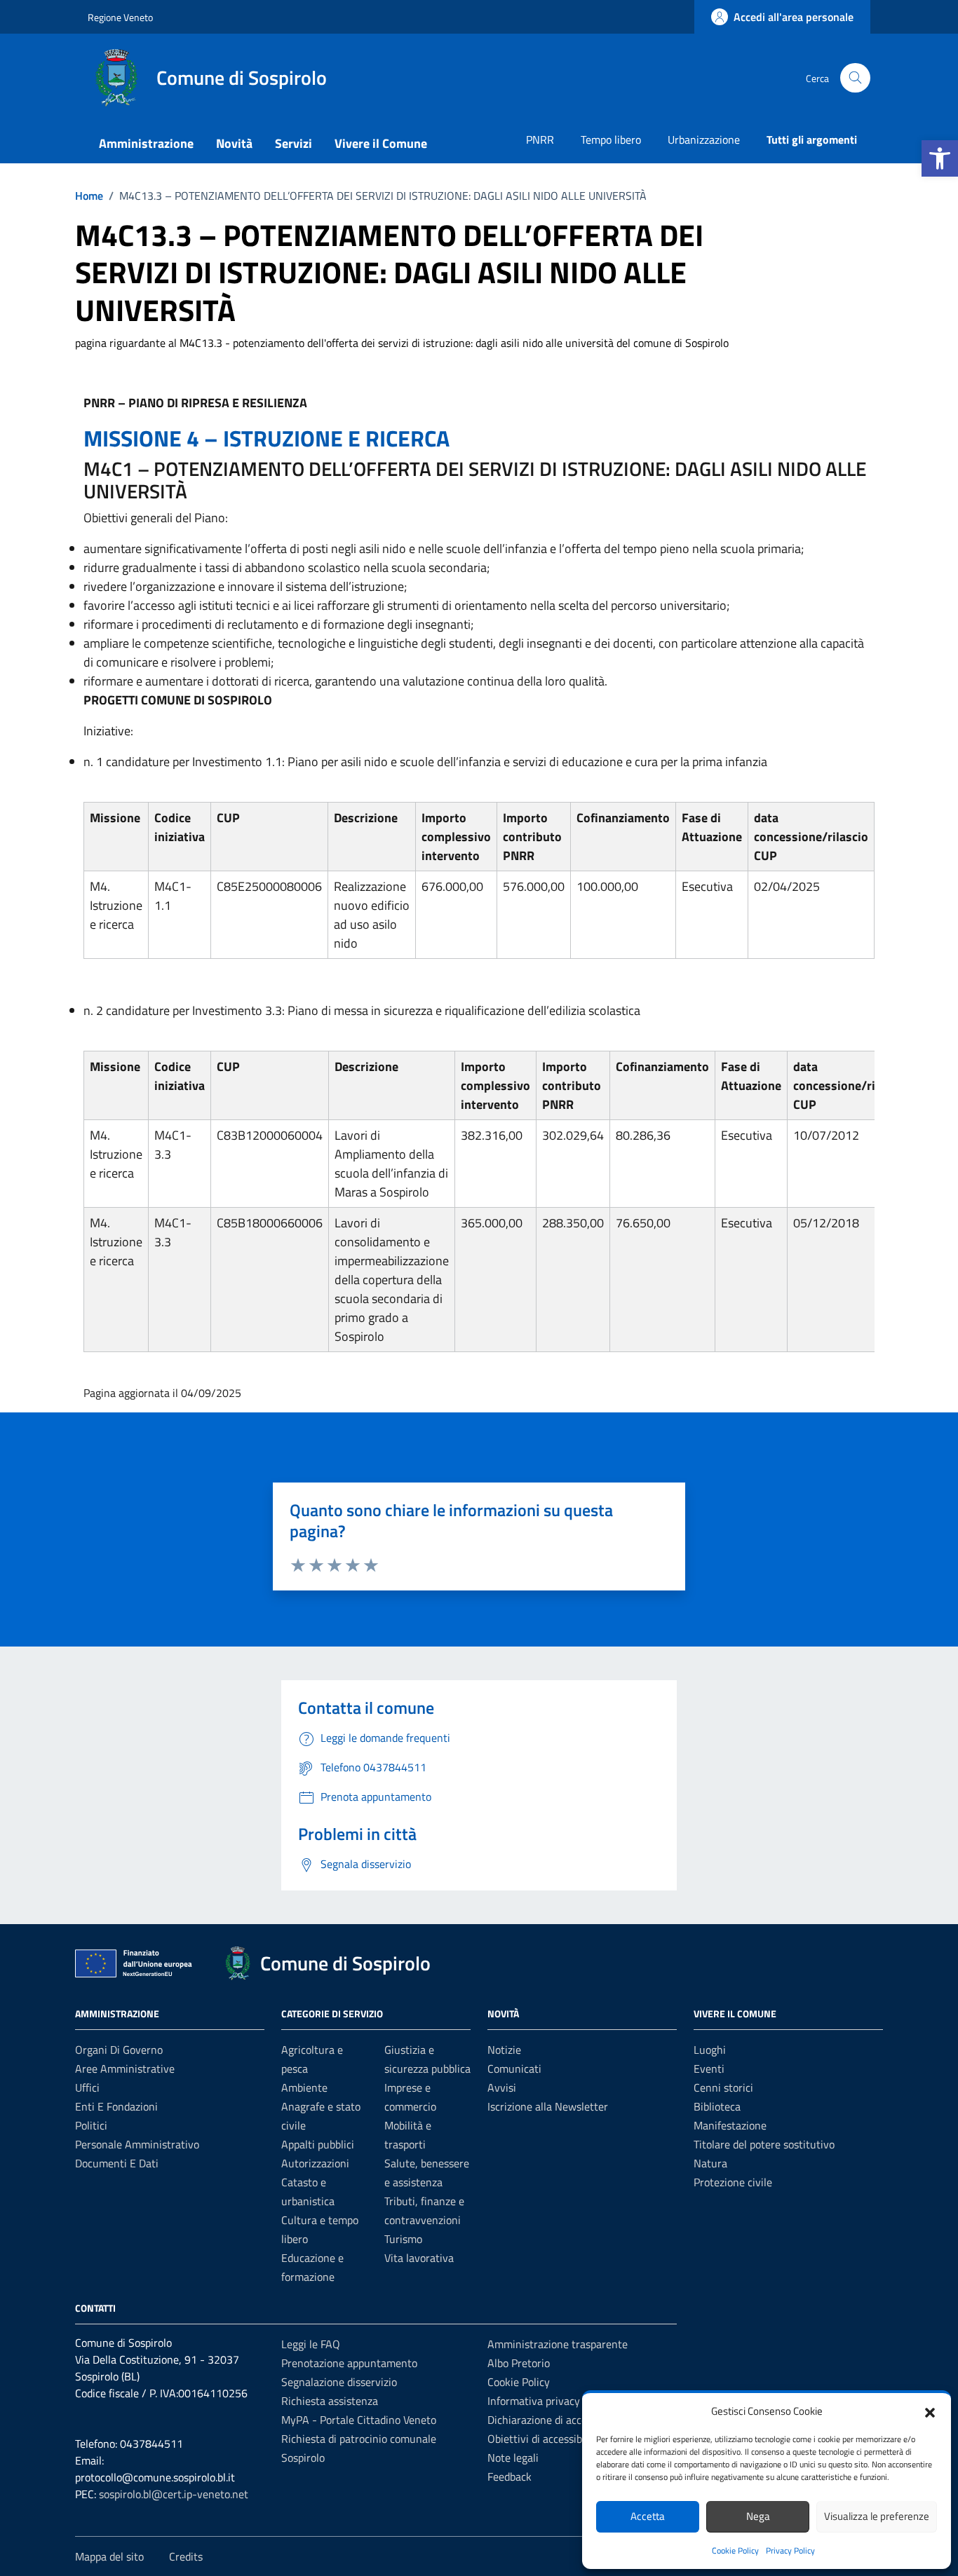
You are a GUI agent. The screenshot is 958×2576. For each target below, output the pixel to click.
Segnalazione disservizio (339, 2382)
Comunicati (514, 2069)
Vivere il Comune (381, 143)
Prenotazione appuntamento (349, 2363)
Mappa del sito (109, 2556)
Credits (186, 2556)
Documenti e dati (117, 2163)
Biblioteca (717, 2106)
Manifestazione (730, 2125)
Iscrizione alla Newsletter (548, 2106)
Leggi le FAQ (311, 2344)
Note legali (513, 2458)
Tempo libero (611, 139)
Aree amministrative (125, 2069)
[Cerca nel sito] (855, 78)
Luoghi (710, 2050)
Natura (710, 2163)
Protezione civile (733, 2182)
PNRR (540, 139)
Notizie (504, 2050)
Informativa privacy (534, 2401)
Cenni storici (723, 2087)
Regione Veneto (120, 17)
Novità (234, 143)
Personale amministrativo (137, 2144)
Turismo (403, 2239)
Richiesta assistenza (330, 2401)
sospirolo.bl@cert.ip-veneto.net (174, 2494)
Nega (758, 2516)
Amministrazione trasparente (558, 2344)
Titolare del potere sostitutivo (764, 2144)
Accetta (648, 2516)
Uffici (87, 2087)
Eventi (709, 2069)
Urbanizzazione (704, 139)
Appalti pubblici (318, 2144)
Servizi (294, 143)
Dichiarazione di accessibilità (555, 2420)
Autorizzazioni (315, 2163)
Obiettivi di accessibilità (544, 2439)
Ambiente (304, 2087)
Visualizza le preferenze (877, 2516)
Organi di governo (119, 2050)
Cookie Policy (735, 2550)
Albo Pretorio (519, 2363)
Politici (91, 2125)
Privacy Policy (790, 2550)
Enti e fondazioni (116, 2106)
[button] (940, 158)
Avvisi (502, 2087)
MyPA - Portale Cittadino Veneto (359, 2420)
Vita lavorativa (419, 2258)
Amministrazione (146, 143)
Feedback (510, 2476)
